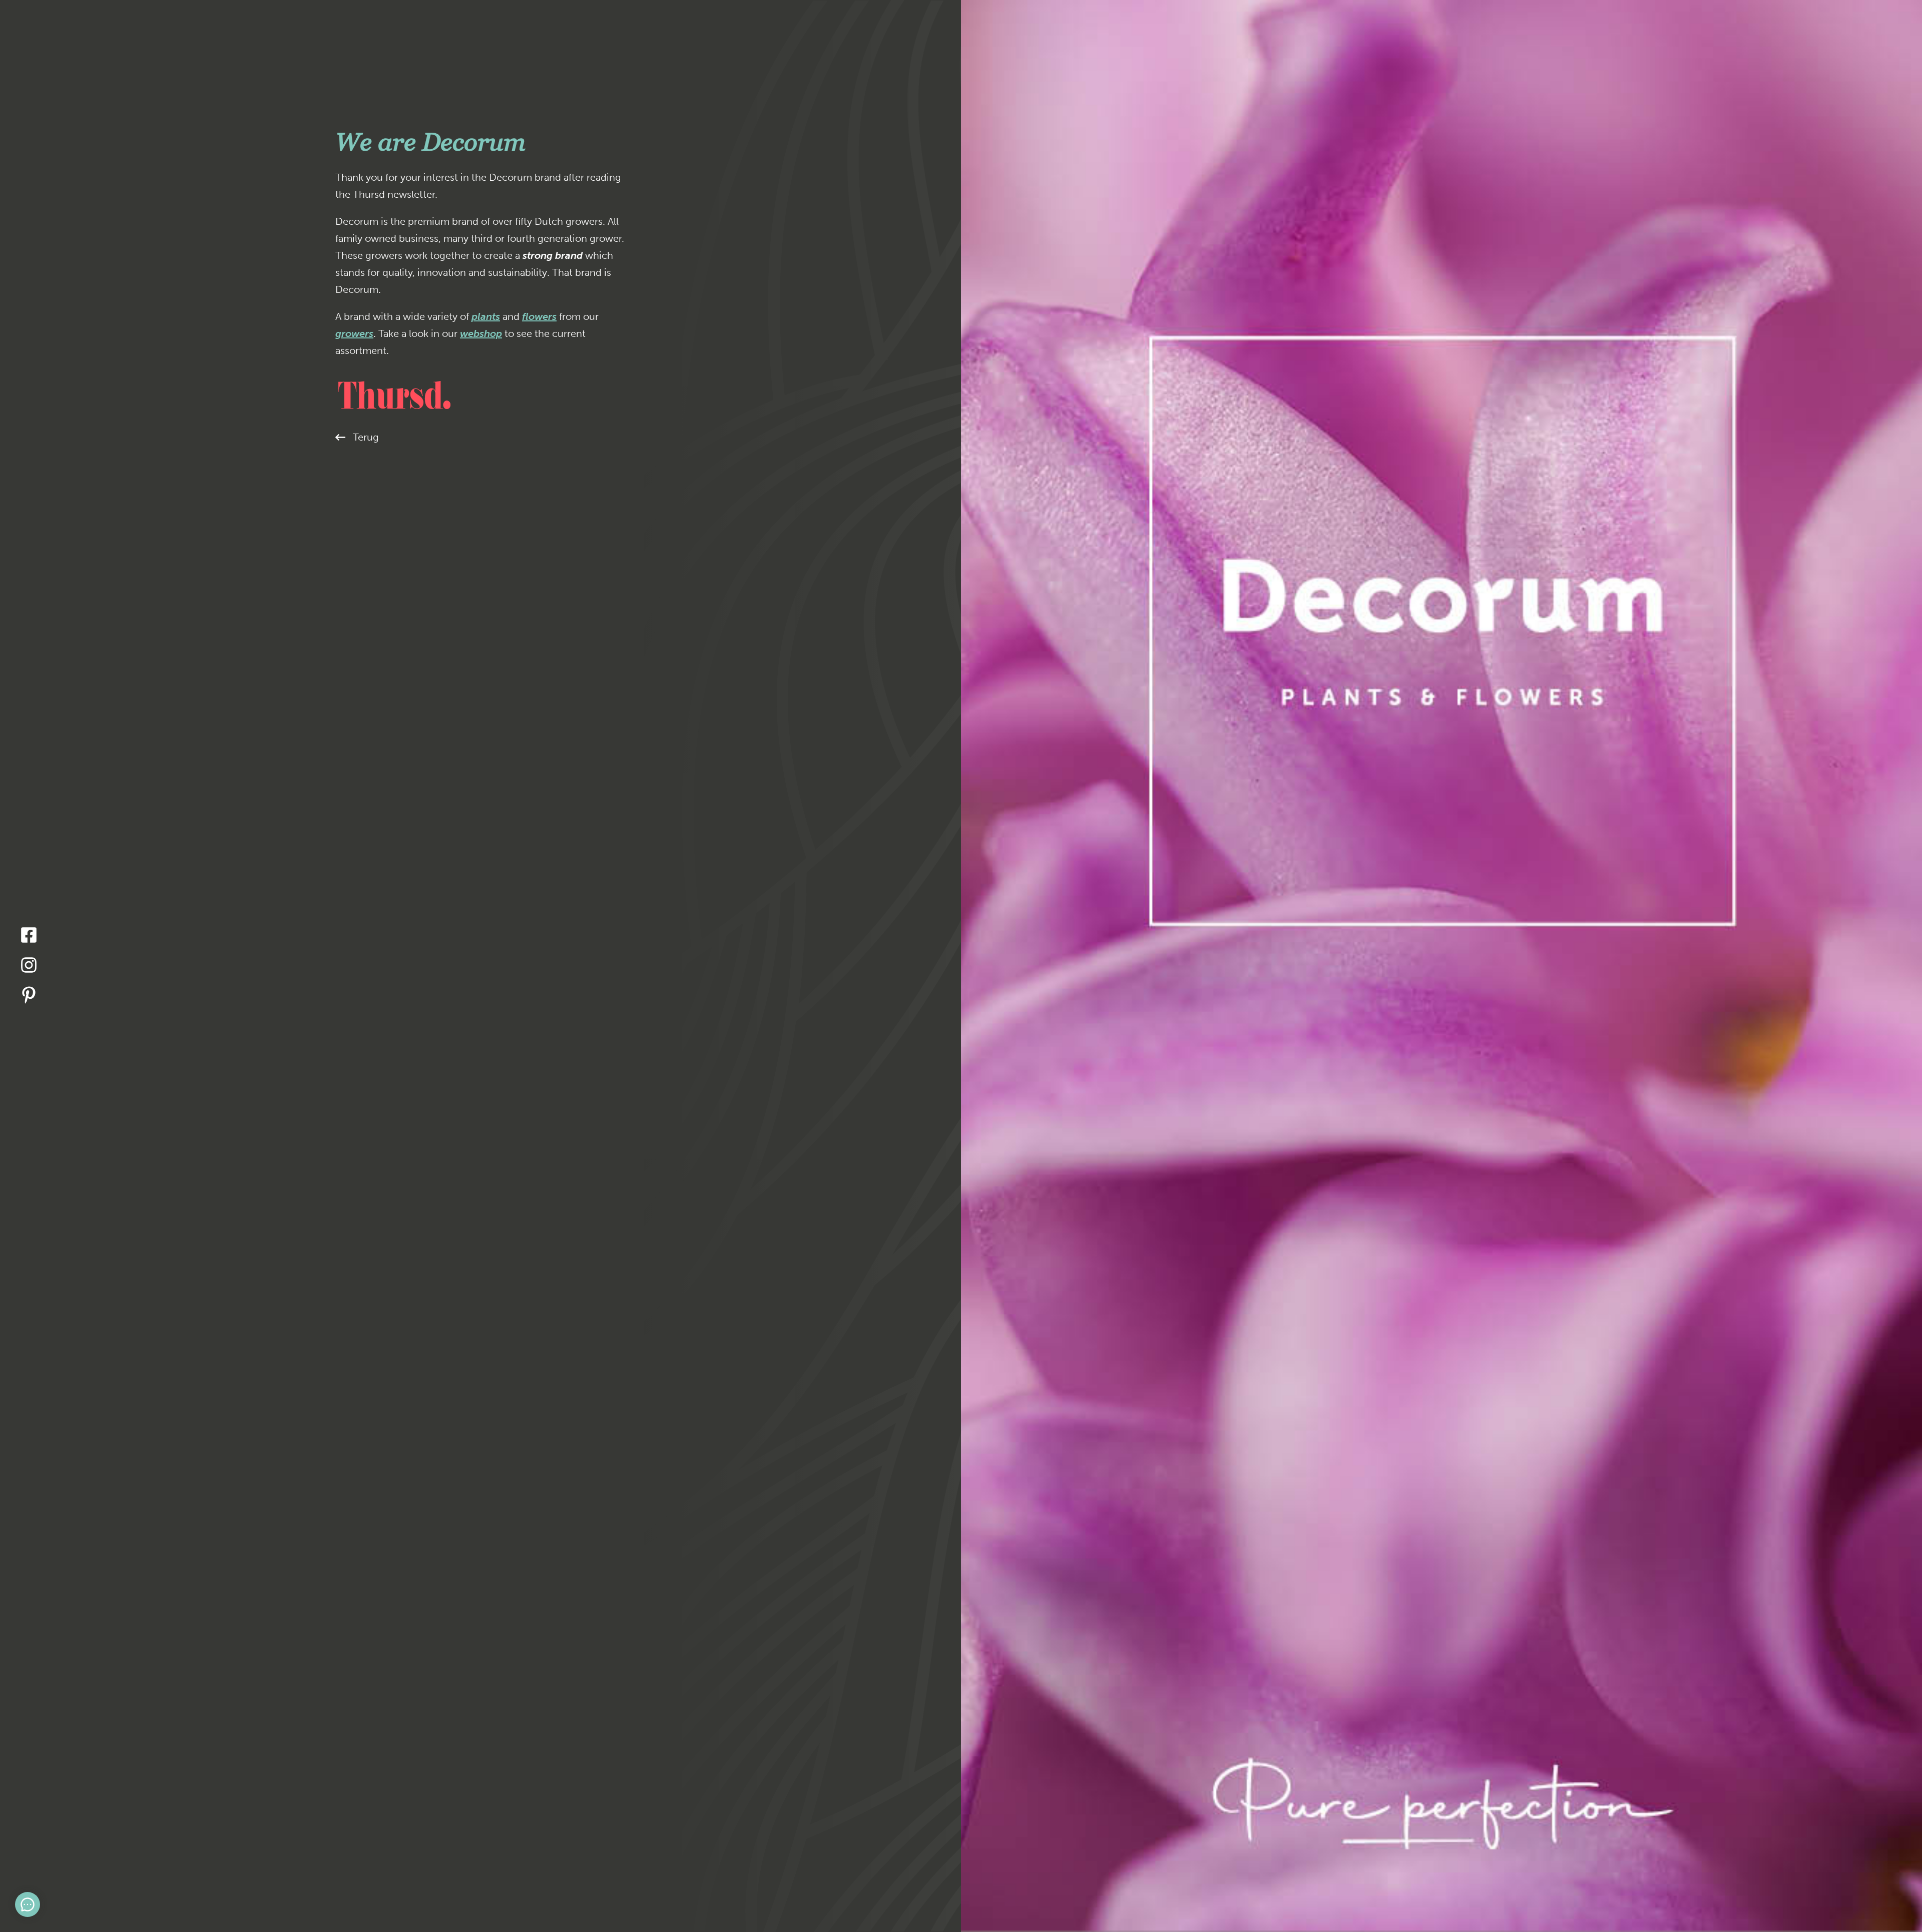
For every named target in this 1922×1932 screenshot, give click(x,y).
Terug (366, 437)
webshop (481, 333)
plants (486, 316)
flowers (539, 316)
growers (354, 333)
